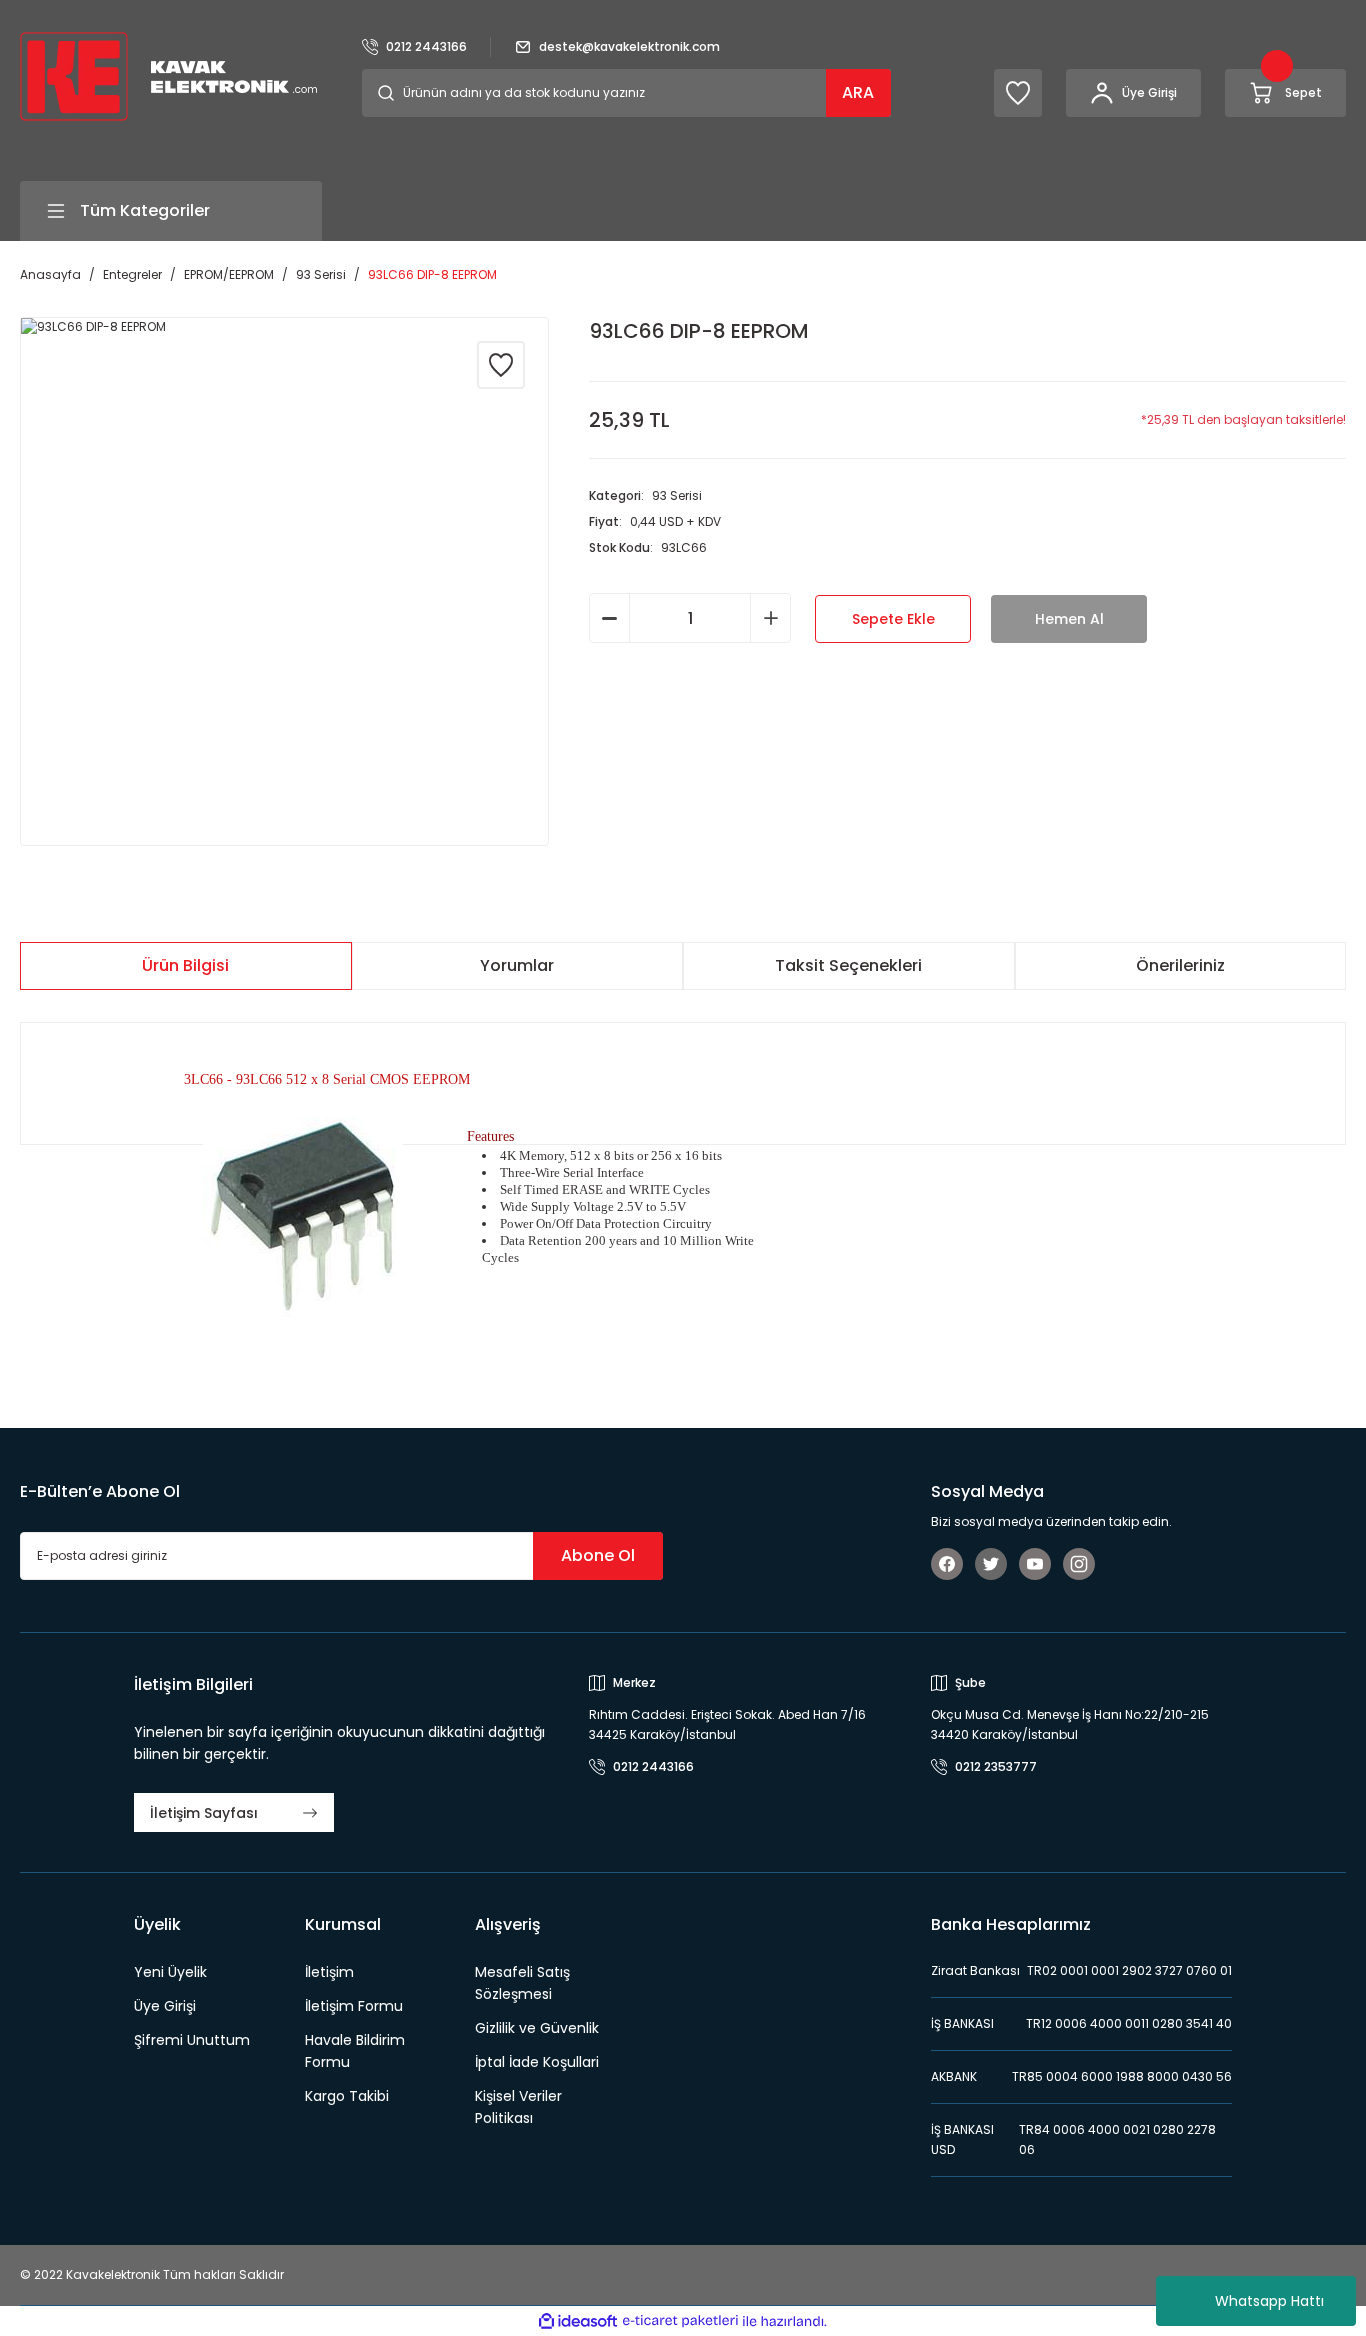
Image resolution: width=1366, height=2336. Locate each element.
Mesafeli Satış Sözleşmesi (522, 1983)
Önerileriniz (1180, 965)
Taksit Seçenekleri (848, 965)
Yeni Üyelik (170, 1972)
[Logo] (168, 75)
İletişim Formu (354, 2006)
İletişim (329, 1972)
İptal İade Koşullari (537, 2062)
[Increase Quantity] (770, 618)
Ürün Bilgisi (185, 965)
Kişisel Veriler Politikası (518, 2107)
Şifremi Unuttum (192, 2040)
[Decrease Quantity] (609, 618)
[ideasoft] (578, 2321)
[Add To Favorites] (501, 365)
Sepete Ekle (893, 619)
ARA (858, 92)
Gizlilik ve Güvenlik (537, 2028)
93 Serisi (677, 495)
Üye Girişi (165, 2006)
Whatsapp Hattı (1269, 2301)
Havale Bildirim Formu (355, 2051)
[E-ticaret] (680, 2321)
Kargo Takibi (347, 2096)
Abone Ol (598, 1555)
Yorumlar (517, 965)
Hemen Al (1069, 619)
